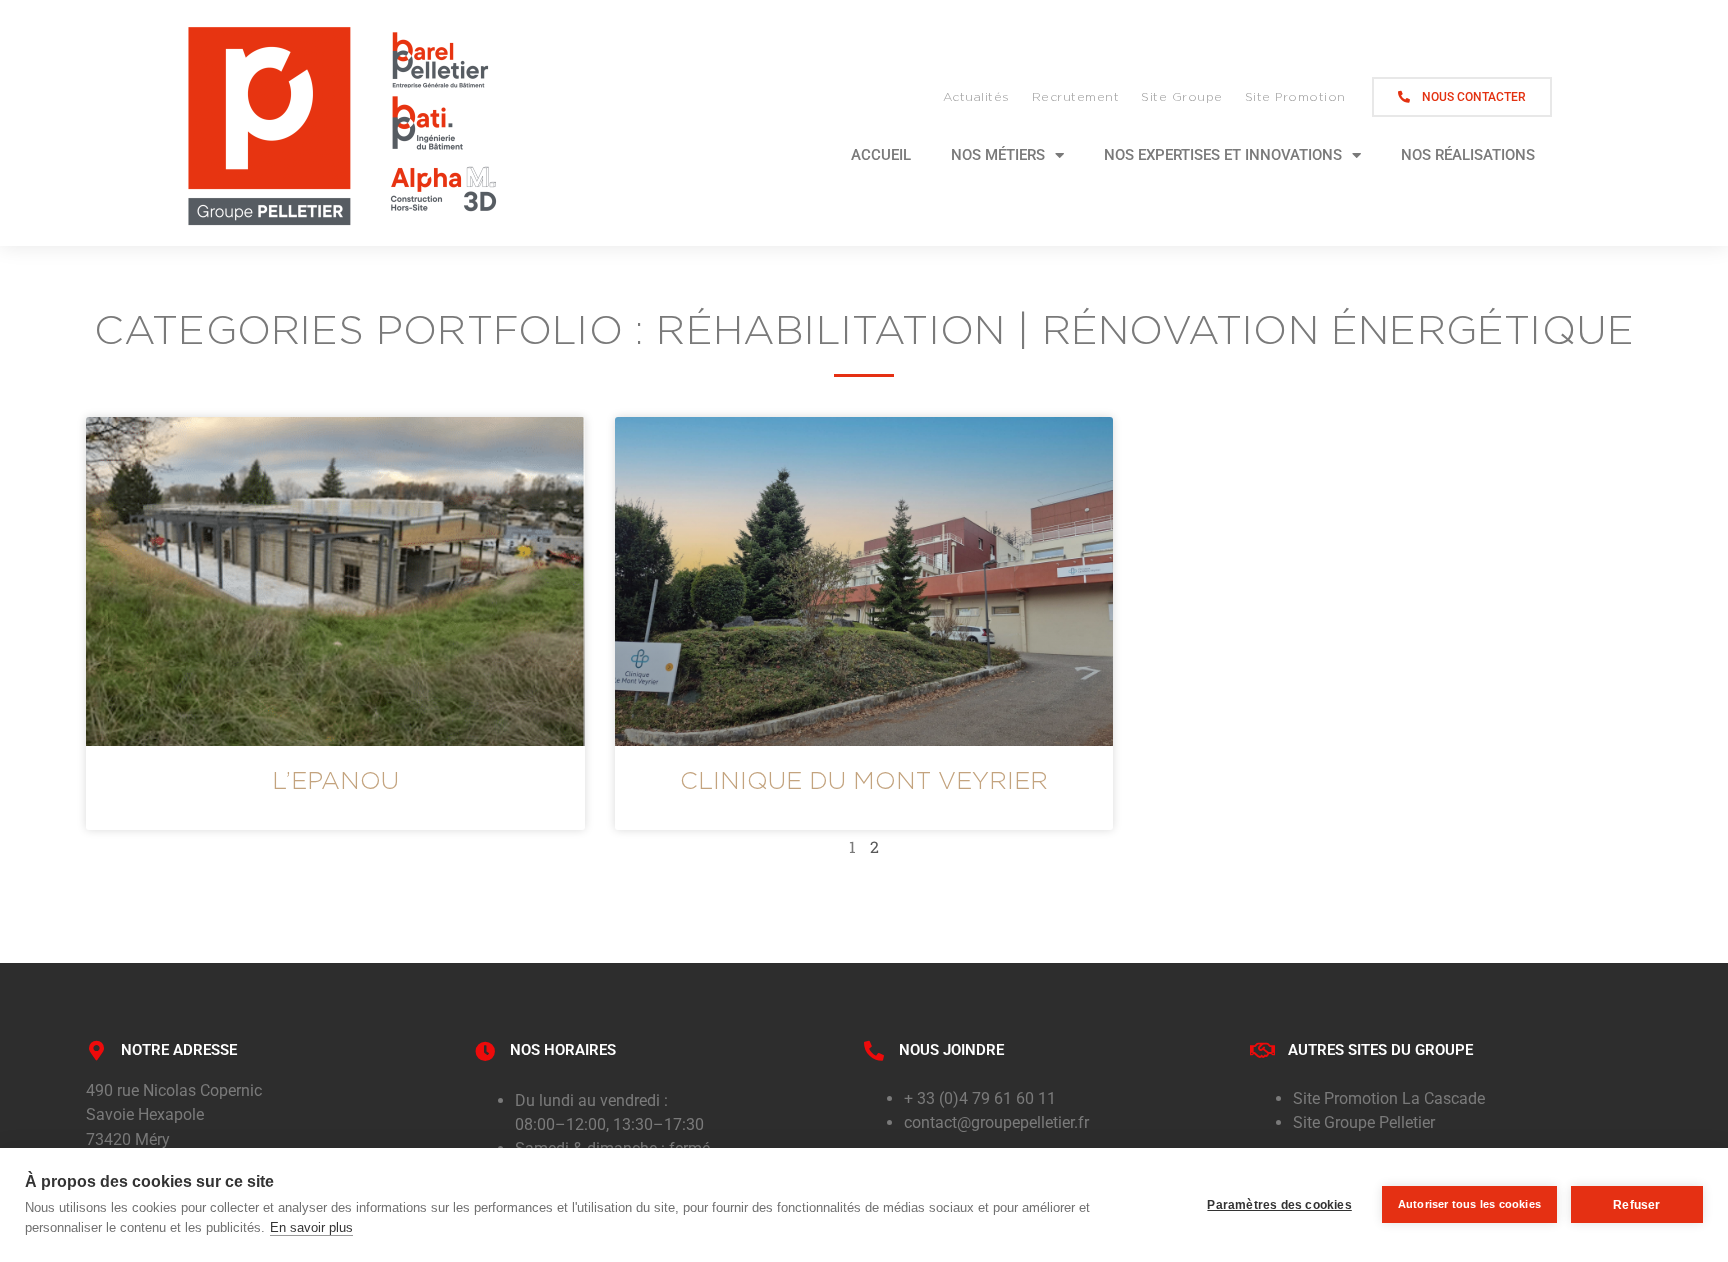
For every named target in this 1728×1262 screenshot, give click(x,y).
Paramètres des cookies (1279, 1205)
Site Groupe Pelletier (1364, 1122)
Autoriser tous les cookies (1469, 1204)
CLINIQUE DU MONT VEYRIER (864, 780)
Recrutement (1076, 96)
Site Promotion (1295, 96)
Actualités (976, 96)
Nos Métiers (998, 155)
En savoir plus (311, 1227)
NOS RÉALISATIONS (1468, 155)
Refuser (1636, 1205)
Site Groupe (1182, 96)
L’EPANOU (335, 780)
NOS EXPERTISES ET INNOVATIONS (1223, 155)
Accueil (881, 155)
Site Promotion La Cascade (1389, 1098)
